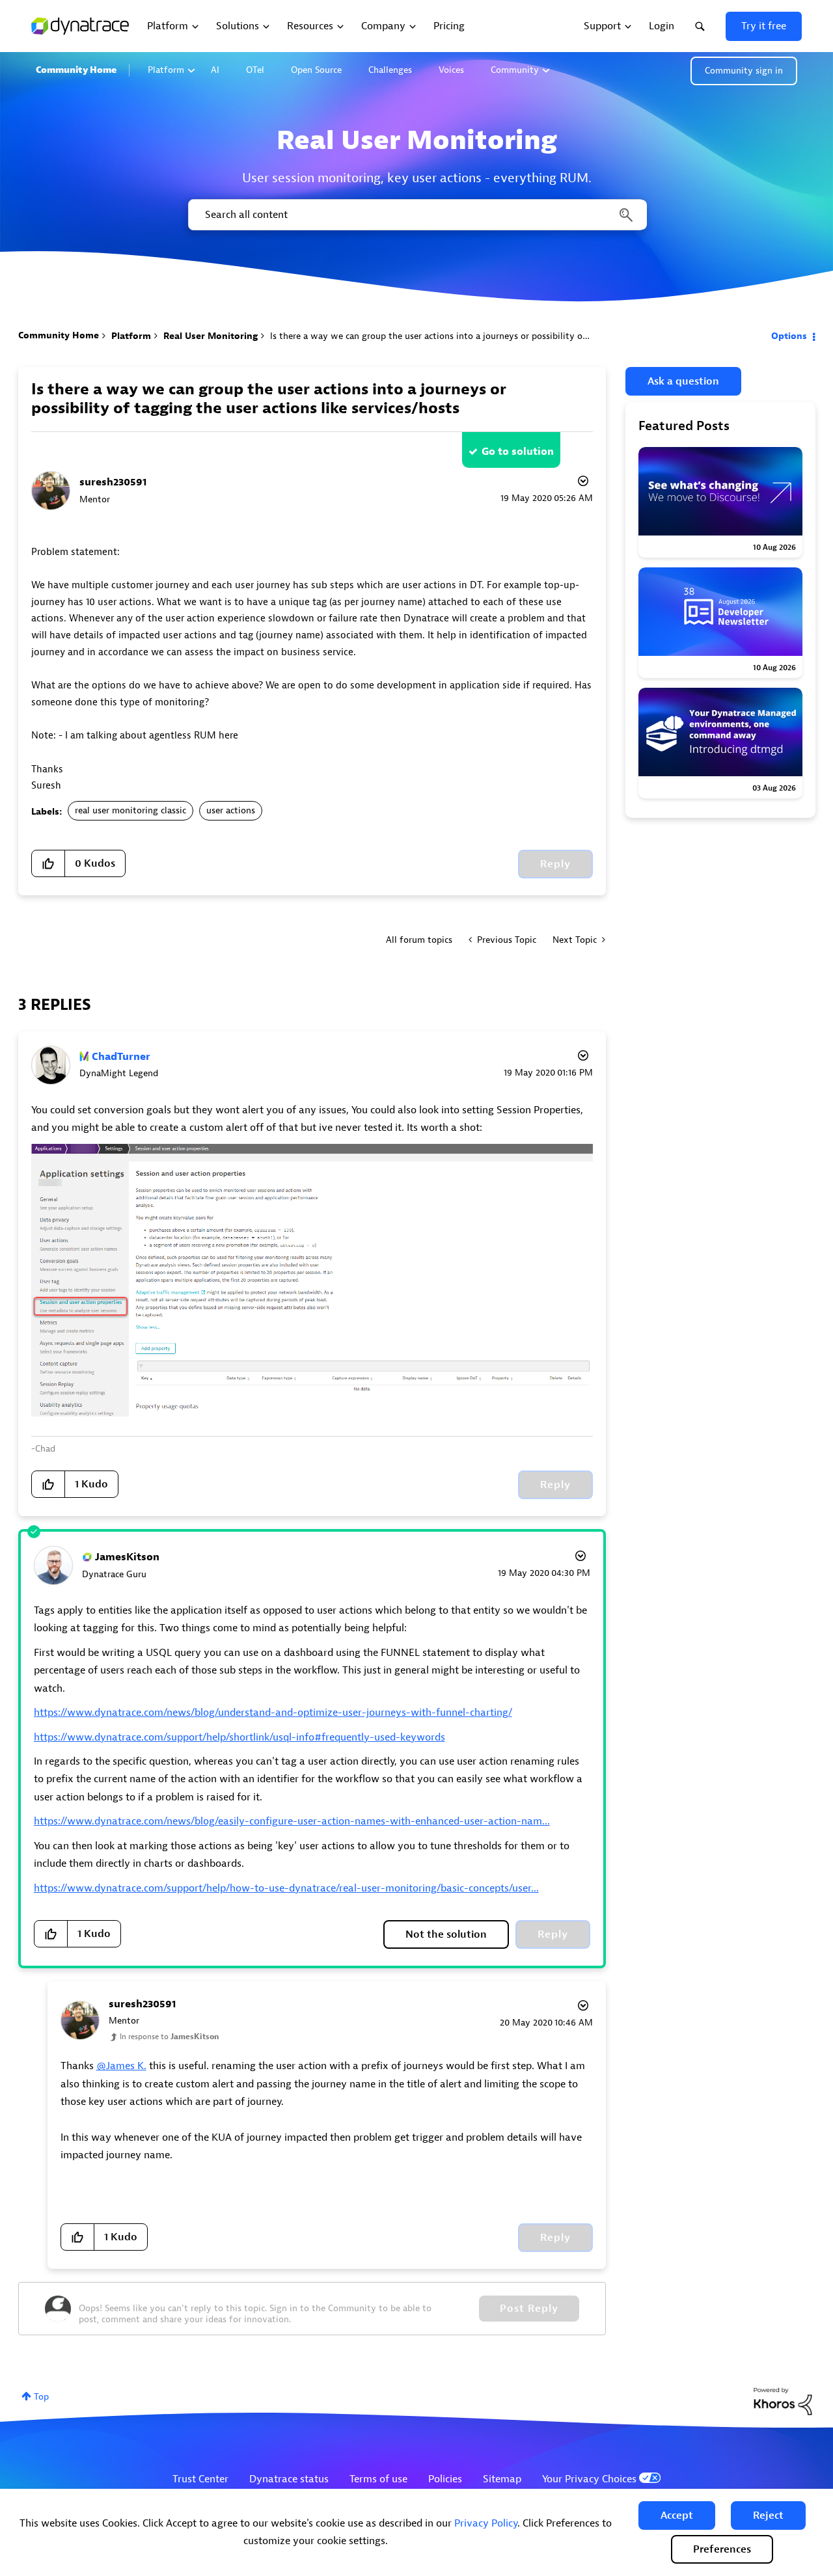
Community (515, 70)
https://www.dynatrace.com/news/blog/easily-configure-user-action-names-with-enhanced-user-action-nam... (292, 1821)
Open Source (316, 70)
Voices (451, 70)
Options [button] (789, 336)
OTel (255, 70)
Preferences (722, 2549)
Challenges (390, 70)
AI (215, 70)
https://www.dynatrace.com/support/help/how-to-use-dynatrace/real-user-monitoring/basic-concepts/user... (286, 1888)
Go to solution (518, 452)
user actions (231, 810)
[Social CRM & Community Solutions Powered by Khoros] (783, 2401)
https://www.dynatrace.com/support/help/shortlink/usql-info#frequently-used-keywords (239, 1737)
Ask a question (683, 381)
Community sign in (744, 71)
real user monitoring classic (130, 810)
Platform (166, 70)
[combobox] (416, 215)
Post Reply (529, 2309)
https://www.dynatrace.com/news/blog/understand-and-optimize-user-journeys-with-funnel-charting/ (273, 1713)
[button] (677, 2515)
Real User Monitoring (211, 336)
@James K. (121, 2066)
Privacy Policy (486, 2523)
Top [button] (41, 2397)
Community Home (76, 70)
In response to (169, 2037)
